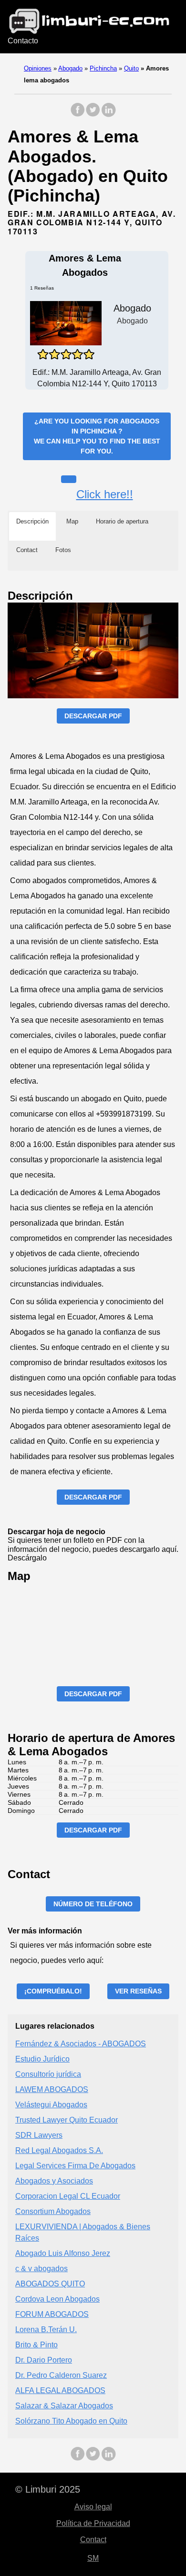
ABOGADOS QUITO (50, 2284)
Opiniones (38, 68)
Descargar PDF (93, 716)
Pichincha (103, 68)
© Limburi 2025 (48, 2489)
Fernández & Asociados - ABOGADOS (81, 2044)
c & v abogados (41, 2269)
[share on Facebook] (78, 115)
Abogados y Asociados (54, 2181)
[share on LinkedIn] (108, 115)
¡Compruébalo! (53, 1991)
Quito (131, 68)
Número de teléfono (93, 1904)
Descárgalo (27, 1558)
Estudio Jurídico (42, 2059)
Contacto (23, 41)
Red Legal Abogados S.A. (59, 2150)
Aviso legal (93, 2507)
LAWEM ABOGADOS (52, 2089)
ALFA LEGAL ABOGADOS (60, 2390)
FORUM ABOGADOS (52, 2314)
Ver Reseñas (138, 1991)
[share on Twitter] (93, 115)
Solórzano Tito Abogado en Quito (71, 2421)
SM (93, 2558)
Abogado (70, 68)
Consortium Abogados (53, 2211)
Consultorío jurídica (48, 2074)
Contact (93, 2540)
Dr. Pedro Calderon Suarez (61, 2375)
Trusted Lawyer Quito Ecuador (67, 2120)
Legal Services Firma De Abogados (75, 2166)
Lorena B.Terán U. (46, 2329)
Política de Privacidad (93, 2523)
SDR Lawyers (39, 2135)
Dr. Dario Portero (44, 2360)
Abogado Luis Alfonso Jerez (63, 2253)
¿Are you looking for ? (97, 436)
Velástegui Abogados (51, 2105)
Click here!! (105, 494)
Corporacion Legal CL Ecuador (68, 2196)
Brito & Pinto (36, 2345)
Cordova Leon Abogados (57, 2299)
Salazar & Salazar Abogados (64, 2406)
